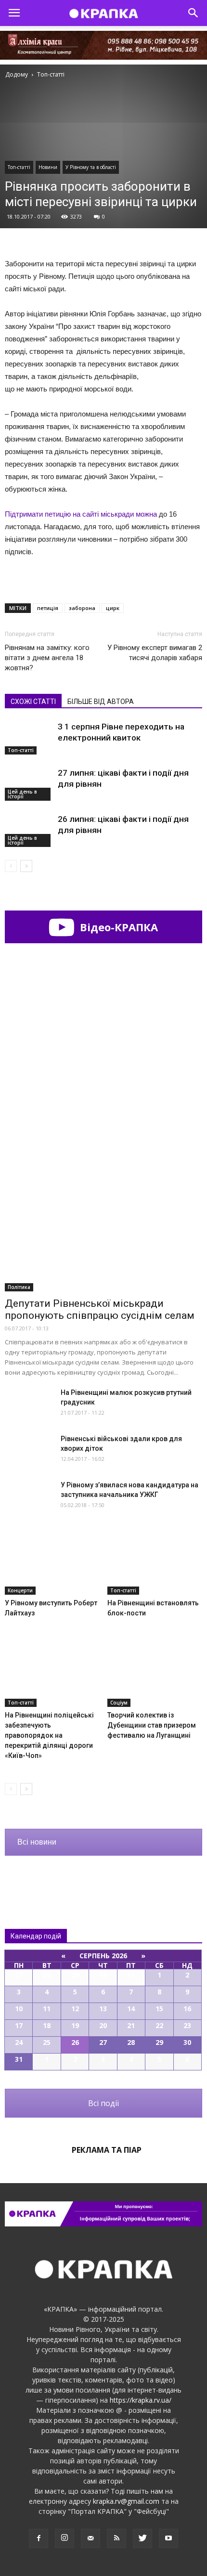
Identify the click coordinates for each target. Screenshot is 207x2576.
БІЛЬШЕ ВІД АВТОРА (101, 702)
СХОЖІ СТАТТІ (33, 702)
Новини (48, 167)
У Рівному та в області (91, 167)
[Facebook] (39, 2538)
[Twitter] (142, 2538)
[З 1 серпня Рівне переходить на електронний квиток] (29, 738)
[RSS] (116, 2538)
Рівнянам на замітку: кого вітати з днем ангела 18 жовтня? (47, 658)
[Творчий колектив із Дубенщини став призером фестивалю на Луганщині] (155, 1674)
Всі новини (37, 1842)
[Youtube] (168, 2538)
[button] (194, 13)
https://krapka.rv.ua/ (141, 2400)
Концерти (20, 1590)
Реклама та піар (107, 2150)
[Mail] (91, 2538)
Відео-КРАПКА (117, 927)
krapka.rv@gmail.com (126, 2501)
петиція (48, 608)
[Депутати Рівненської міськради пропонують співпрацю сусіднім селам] (103, 1220)
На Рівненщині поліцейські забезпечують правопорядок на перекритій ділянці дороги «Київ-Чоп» (49, 1735)
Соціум (119, 1703)
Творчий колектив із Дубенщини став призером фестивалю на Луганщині (152, 1725)
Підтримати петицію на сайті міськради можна (82, 514)
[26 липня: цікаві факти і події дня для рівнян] (29, 830)
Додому (17, 74)
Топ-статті (19, 167)
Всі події (103, 2103)
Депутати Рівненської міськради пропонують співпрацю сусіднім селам (100, 1309)
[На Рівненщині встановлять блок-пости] (155, 1562)
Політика (19, 1287)
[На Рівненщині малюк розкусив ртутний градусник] (29, 1404)
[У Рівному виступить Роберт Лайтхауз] (52, 1562)
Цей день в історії (22, 794)
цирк (113, 608)
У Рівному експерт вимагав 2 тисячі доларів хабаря (155, 653)
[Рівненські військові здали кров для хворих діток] (29, 1451)
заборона (82, 608)
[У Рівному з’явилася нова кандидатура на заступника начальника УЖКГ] (29, 1497)
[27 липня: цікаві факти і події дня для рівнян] (29, 784)
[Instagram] (65, 2538)
